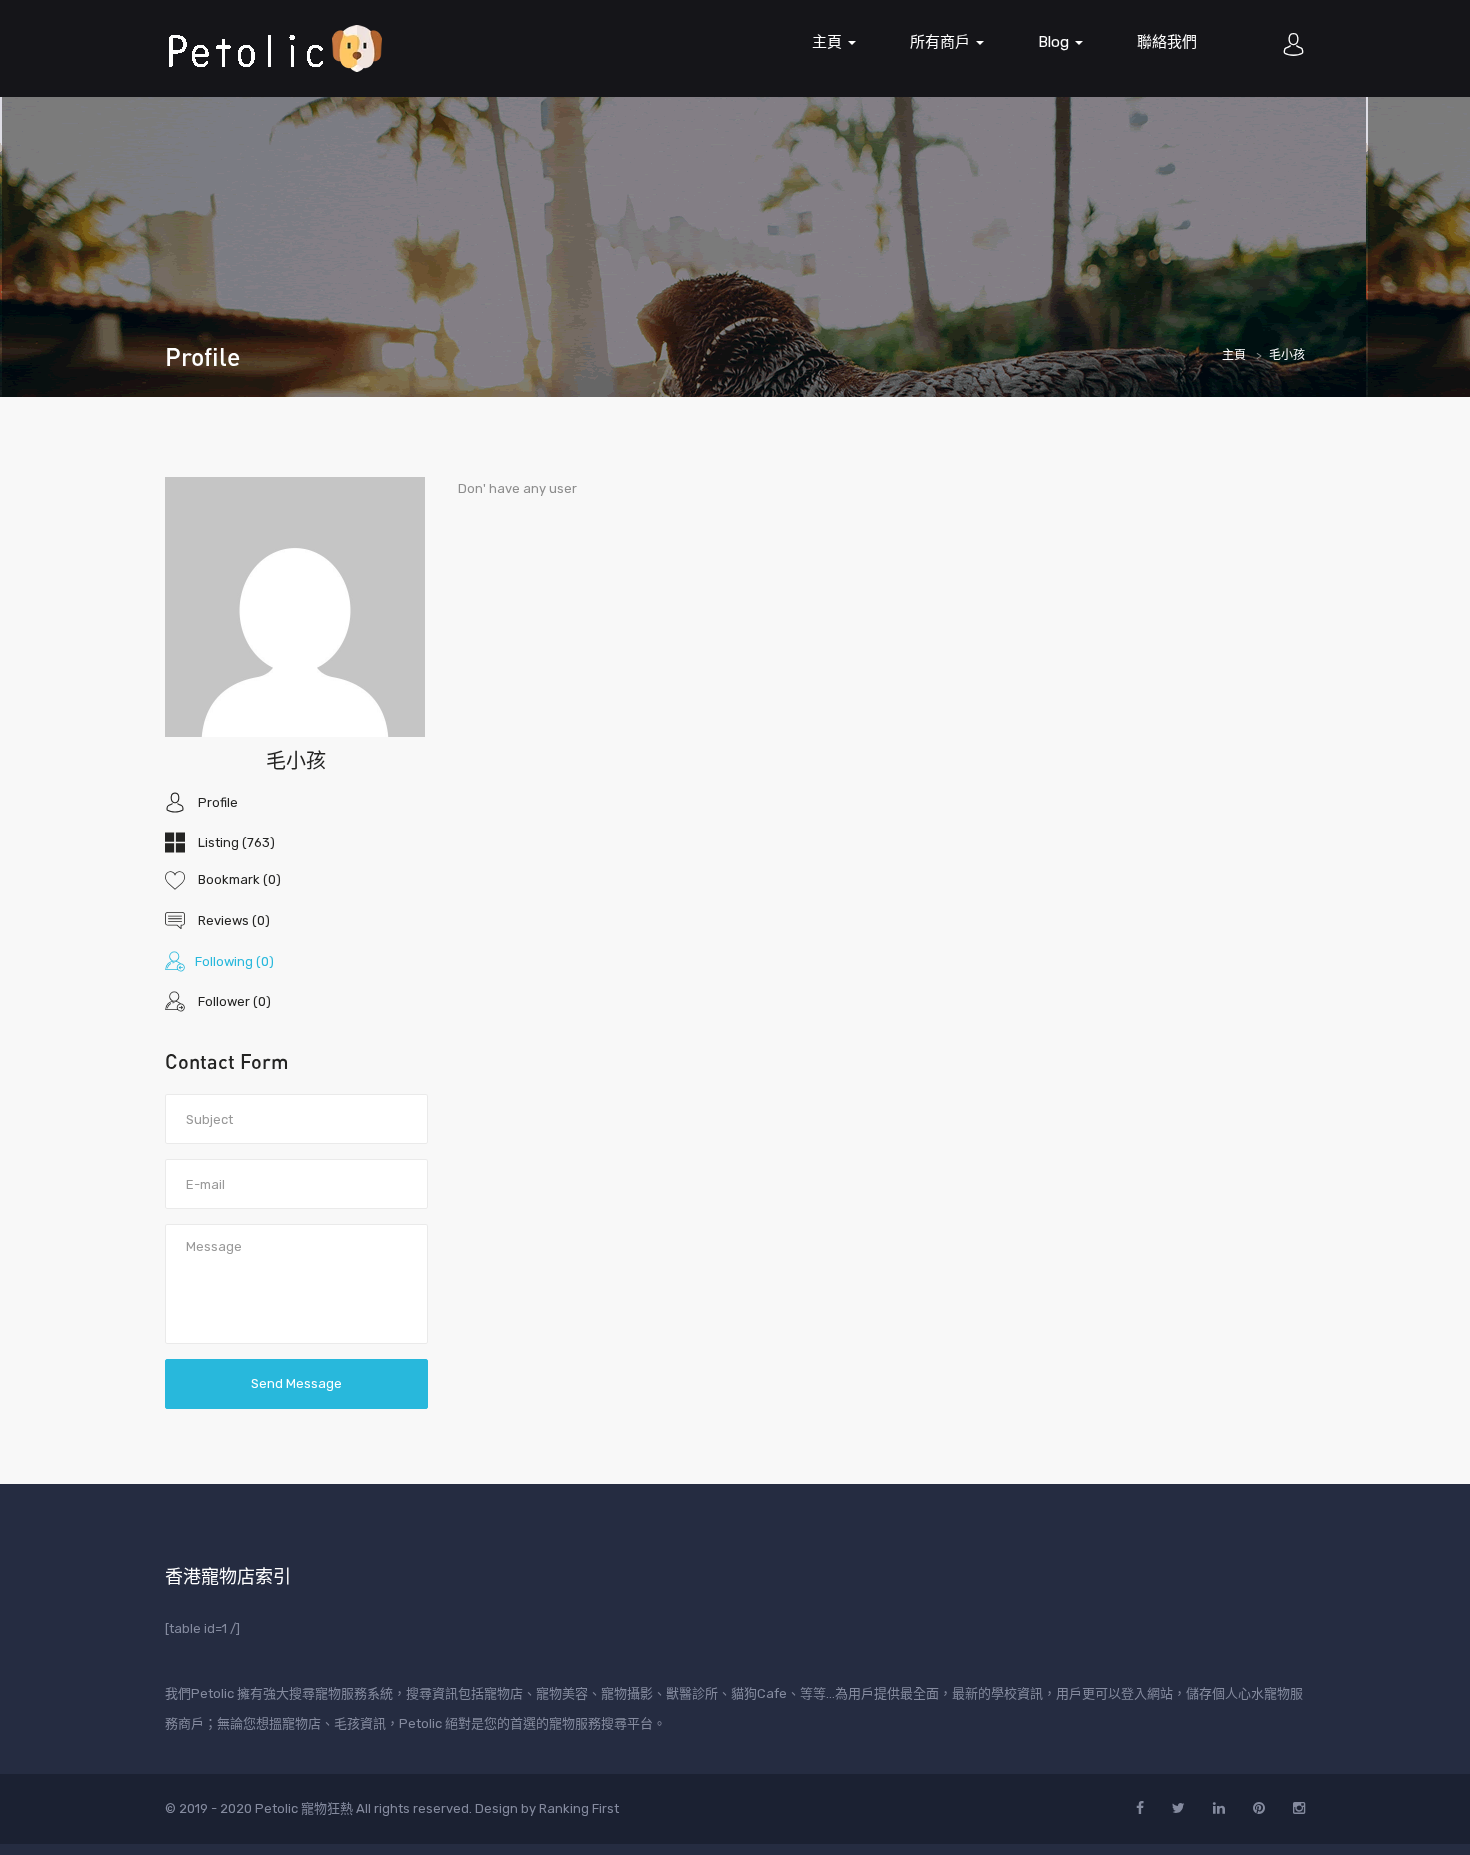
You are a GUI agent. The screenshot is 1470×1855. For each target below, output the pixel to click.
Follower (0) (233, 1001)
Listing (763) (235, 842)
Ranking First (579, 1808)
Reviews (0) (232, 920)
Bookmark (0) (238, 879)
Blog (1055, 42)
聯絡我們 (1167, 42)
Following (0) (234, 960)
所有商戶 (942, 42)
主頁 (829, 42)
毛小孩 (296, 760)
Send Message (296, 1383)
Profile (216, 801)
